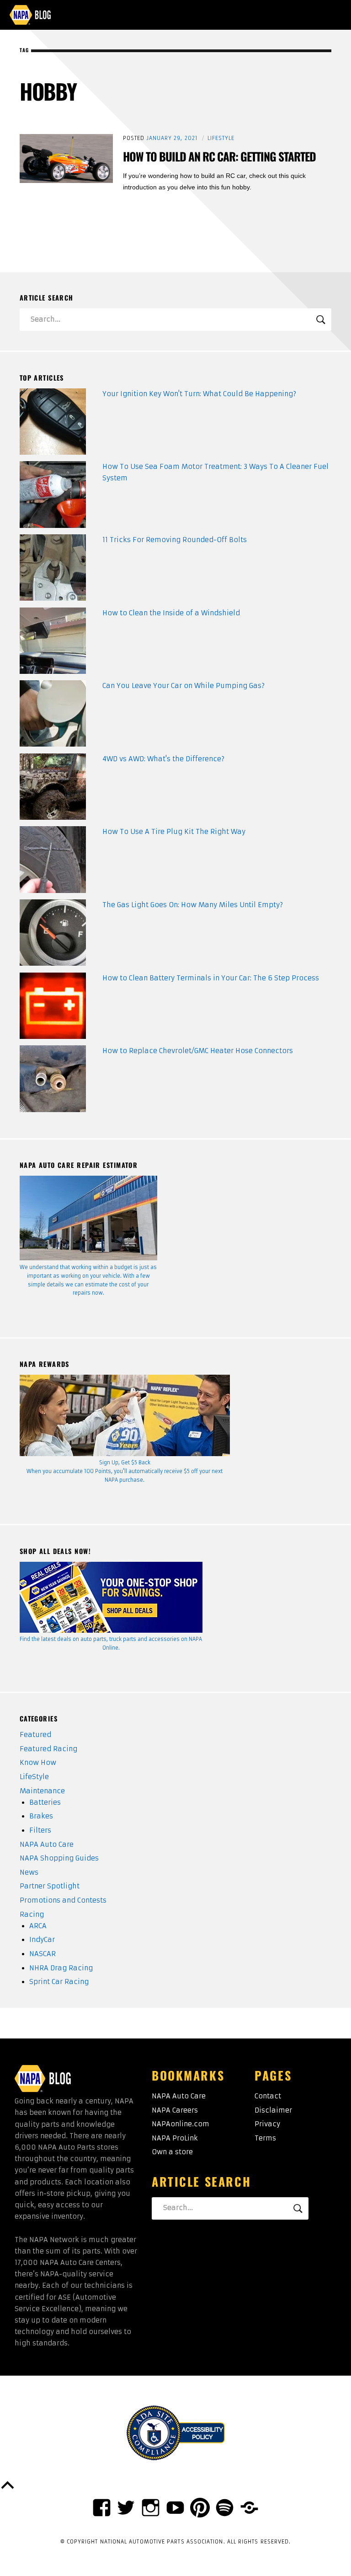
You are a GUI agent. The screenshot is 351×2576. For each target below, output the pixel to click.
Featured (35, 1735)
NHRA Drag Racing (61, 1968)
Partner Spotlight (50, 1886)
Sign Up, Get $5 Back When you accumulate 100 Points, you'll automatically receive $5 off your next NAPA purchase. (125, 1471)
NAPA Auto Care (47, 1845)
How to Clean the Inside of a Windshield (171, 613)
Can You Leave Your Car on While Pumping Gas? (183, 686)
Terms (265, 2138)
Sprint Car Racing (59, 1982)
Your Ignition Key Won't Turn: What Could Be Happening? (199, 394)
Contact (268, 2096)
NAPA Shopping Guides (59, 1858)
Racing (32, 1915)
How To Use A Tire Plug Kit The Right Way (174, 832)
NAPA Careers (175, 2110)
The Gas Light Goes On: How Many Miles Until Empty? (193, 905)
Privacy (267, 2124)
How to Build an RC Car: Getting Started (219, 156)
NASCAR (43, 1954)
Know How (38, 1763)
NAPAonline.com (181, 2124)
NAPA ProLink (175, 2138)
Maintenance (42, 1791)
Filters (40, 1830)
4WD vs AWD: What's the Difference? (163, 759)
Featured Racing (48, 1749)
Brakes (41, 1816)
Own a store (172, 2152)
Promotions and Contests (63, 1900)
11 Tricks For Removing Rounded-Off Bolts (175, 540)
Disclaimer (273, 2110)
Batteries (45, 1802)
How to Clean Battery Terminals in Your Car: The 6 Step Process (211, 978)
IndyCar (42, 1940)
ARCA (38, 1926)
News (29, 1872)
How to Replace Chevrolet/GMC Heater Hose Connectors (198, 1051)
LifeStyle (221, 138)
